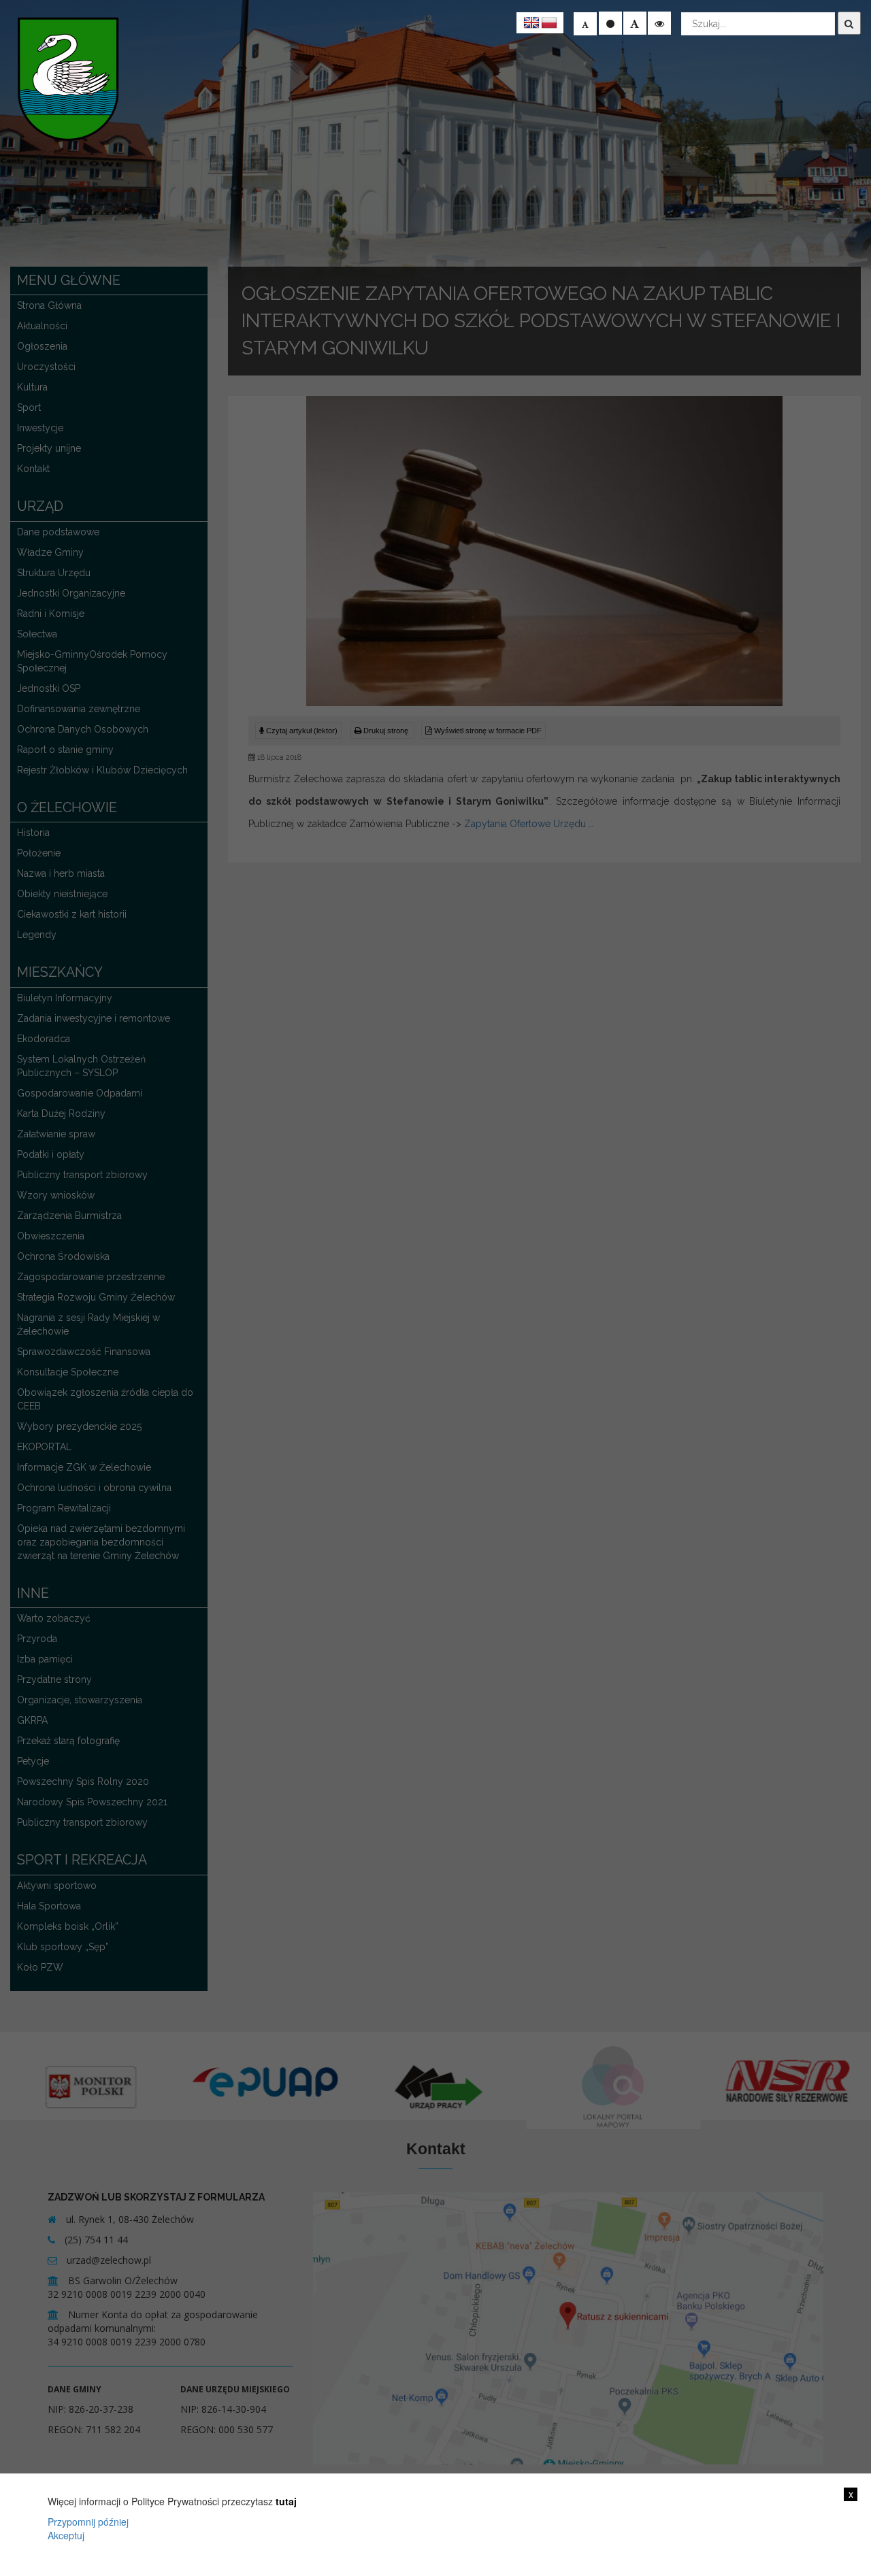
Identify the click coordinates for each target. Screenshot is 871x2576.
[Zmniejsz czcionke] (585, 24)
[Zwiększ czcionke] (635, 23)
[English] (531, 23)
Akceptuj (66, 2535)
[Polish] (549, 23)
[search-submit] (849, 23)
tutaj (286, 2501)
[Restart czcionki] (610, 23)
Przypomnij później (88, 2522)
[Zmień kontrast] (659, 23)
